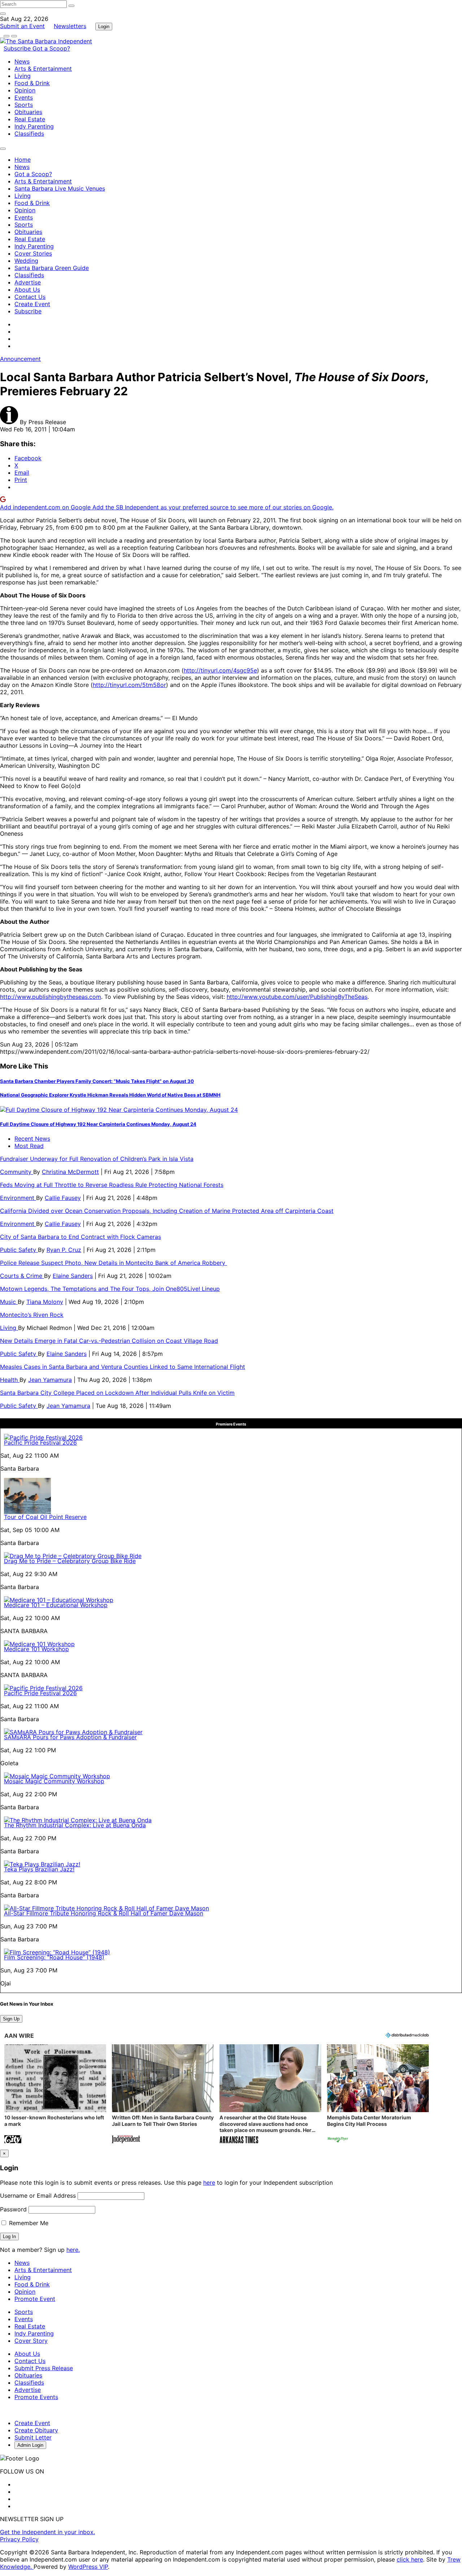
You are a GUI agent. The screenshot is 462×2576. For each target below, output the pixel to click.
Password (13, 2209)
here (209, 2183)
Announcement (20, 359)
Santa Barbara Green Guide (52, 268)
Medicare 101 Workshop (36, 1649)
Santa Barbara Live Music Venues (60, 188)
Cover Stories (33, 253)
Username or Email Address (38, 2196)
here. (73, 2250)
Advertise (28, 282)
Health (10, 1380)
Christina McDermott (70, 1172)
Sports (24, 105)
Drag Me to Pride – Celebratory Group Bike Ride (70, 1561)
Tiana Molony (45, 1302)
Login (104, 27)
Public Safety (19, 1250)
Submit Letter (33, 2437)
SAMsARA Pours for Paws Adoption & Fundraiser (70, 1737)
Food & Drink (32, 83)
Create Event (32, 304)
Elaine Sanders (73, 1276)
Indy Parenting (34, 126)
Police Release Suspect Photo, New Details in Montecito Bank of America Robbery (114, 1263)
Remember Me (28, 2223)
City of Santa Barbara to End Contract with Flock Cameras (80, 1237)
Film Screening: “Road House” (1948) (54, 1957)
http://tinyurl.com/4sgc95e (220, 670)
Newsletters (70, 26)
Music (9, 1302)
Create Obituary (36, 2430)
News (22, 61)
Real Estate (30, 119)
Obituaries (28, 112)
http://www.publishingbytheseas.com (51, 997)
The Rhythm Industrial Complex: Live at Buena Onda (75, 1825)
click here (410, 2559)
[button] (55, 2095)
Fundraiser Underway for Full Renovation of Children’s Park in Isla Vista (97, 1159)
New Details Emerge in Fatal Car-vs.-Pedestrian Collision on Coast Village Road (109, 1341)
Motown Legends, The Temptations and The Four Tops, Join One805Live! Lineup (110, 1289)
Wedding (26, 261)
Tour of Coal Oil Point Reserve (45, 1517)
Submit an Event (22, 26)
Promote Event (35, 2299)
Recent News (32, 1139)
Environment (18, 1198)
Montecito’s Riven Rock (32, 1315)
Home (23, 160)
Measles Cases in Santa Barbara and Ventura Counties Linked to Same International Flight (123, 1367)
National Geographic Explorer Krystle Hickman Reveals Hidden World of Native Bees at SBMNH (110, 1095)
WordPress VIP (88, 2567)
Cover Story (31, 2341)
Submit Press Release (44, 2368)
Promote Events (36, 2397)
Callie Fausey (63, 1198)
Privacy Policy (19, 2539)
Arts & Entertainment (43, 69)
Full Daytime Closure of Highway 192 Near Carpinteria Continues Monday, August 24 (98, 1124)
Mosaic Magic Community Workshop (54, 1781)
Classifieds (29, 134)
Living (23, 76)
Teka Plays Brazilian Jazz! (39, 1869)
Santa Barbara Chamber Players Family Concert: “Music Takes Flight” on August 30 (97, 1081)
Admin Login (30, 2445)
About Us (27, 290)
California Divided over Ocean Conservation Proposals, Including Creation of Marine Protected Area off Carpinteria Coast (167, 1211)
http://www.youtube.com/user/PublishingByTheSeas (297, 997)
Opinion (25, 90)
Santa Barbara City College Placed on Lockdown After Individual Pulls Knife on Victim (117, 1393)
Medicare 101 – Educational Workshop (56, 1605)
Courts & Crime (22, 1276)
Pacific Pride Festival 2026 (40, 1443)
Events (24, 97)
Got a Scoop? (51, 48)
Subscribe (18, 48)
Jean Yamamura (50, 1380)
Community (17, 1172)
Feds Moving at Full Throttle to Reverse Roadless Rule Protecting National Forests (112, 1185)
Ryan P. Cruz (64, 1250)
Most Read (29, 1146)
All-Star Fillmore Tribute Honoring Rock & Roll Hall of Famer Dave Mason (104, 1913)
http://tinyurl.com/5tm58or (129, 685)
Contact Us (30, 297)
